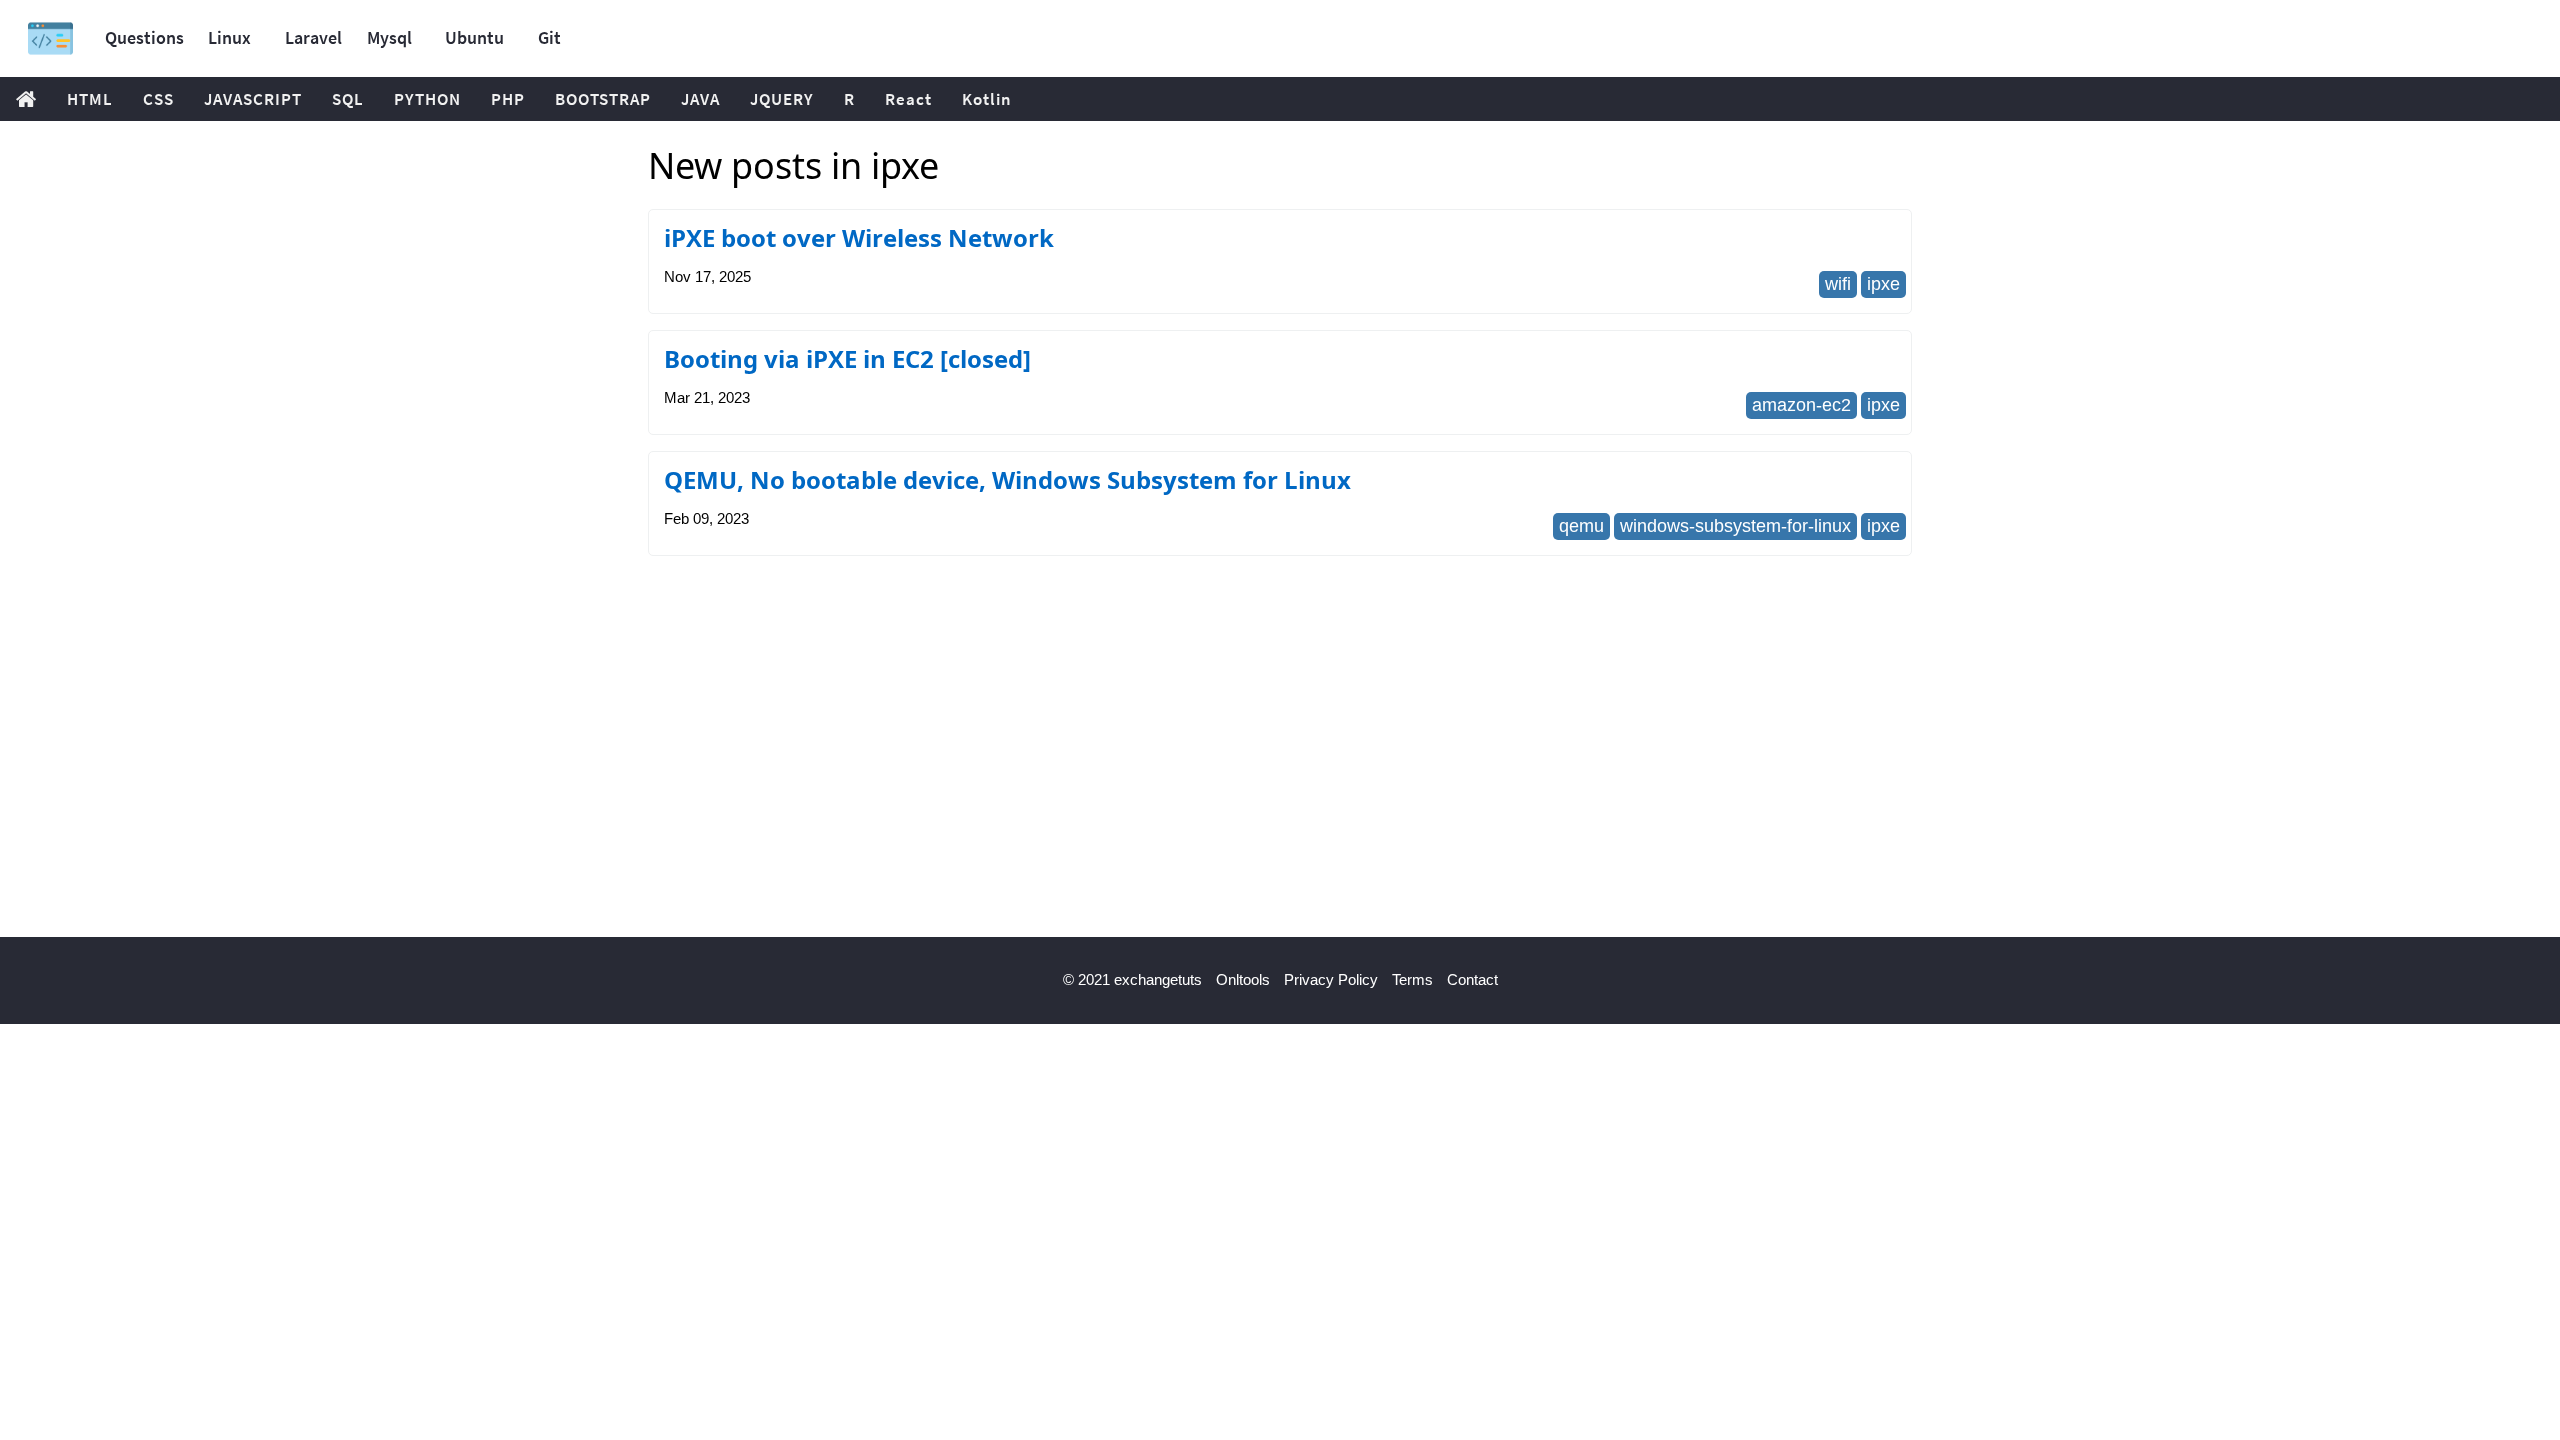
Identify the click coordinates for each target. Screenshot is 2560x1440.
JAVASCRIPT (253, 99)
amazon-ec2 (1801, 405)
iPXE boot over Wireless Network (859, 237)
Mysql (389, 37)
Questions (144, 37)
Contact (1472, 979)
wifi (1838, 284)
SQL (348, 99)
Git (549, 37)
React (908, 99)
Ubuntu (474, 37)
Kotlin (987, 99)
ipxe (1883, 284)
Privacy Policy (1331, 979)
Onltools (1243, 979)
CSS (158, 99)
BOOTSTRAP (603, 99)
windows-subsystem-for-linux (1735, 526)
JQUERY (782, 99)
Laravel (313, 37)
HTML (90, 99)
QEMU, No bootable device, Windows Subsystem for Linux (1007, 479)
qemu (1581, 526)
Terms (1412, 979)
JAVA (700, 99)
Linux (229, 37)
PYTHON (427, 99)
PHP (508, 99)
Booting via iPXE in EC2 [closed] (847, 358)
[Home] (50, 38)
